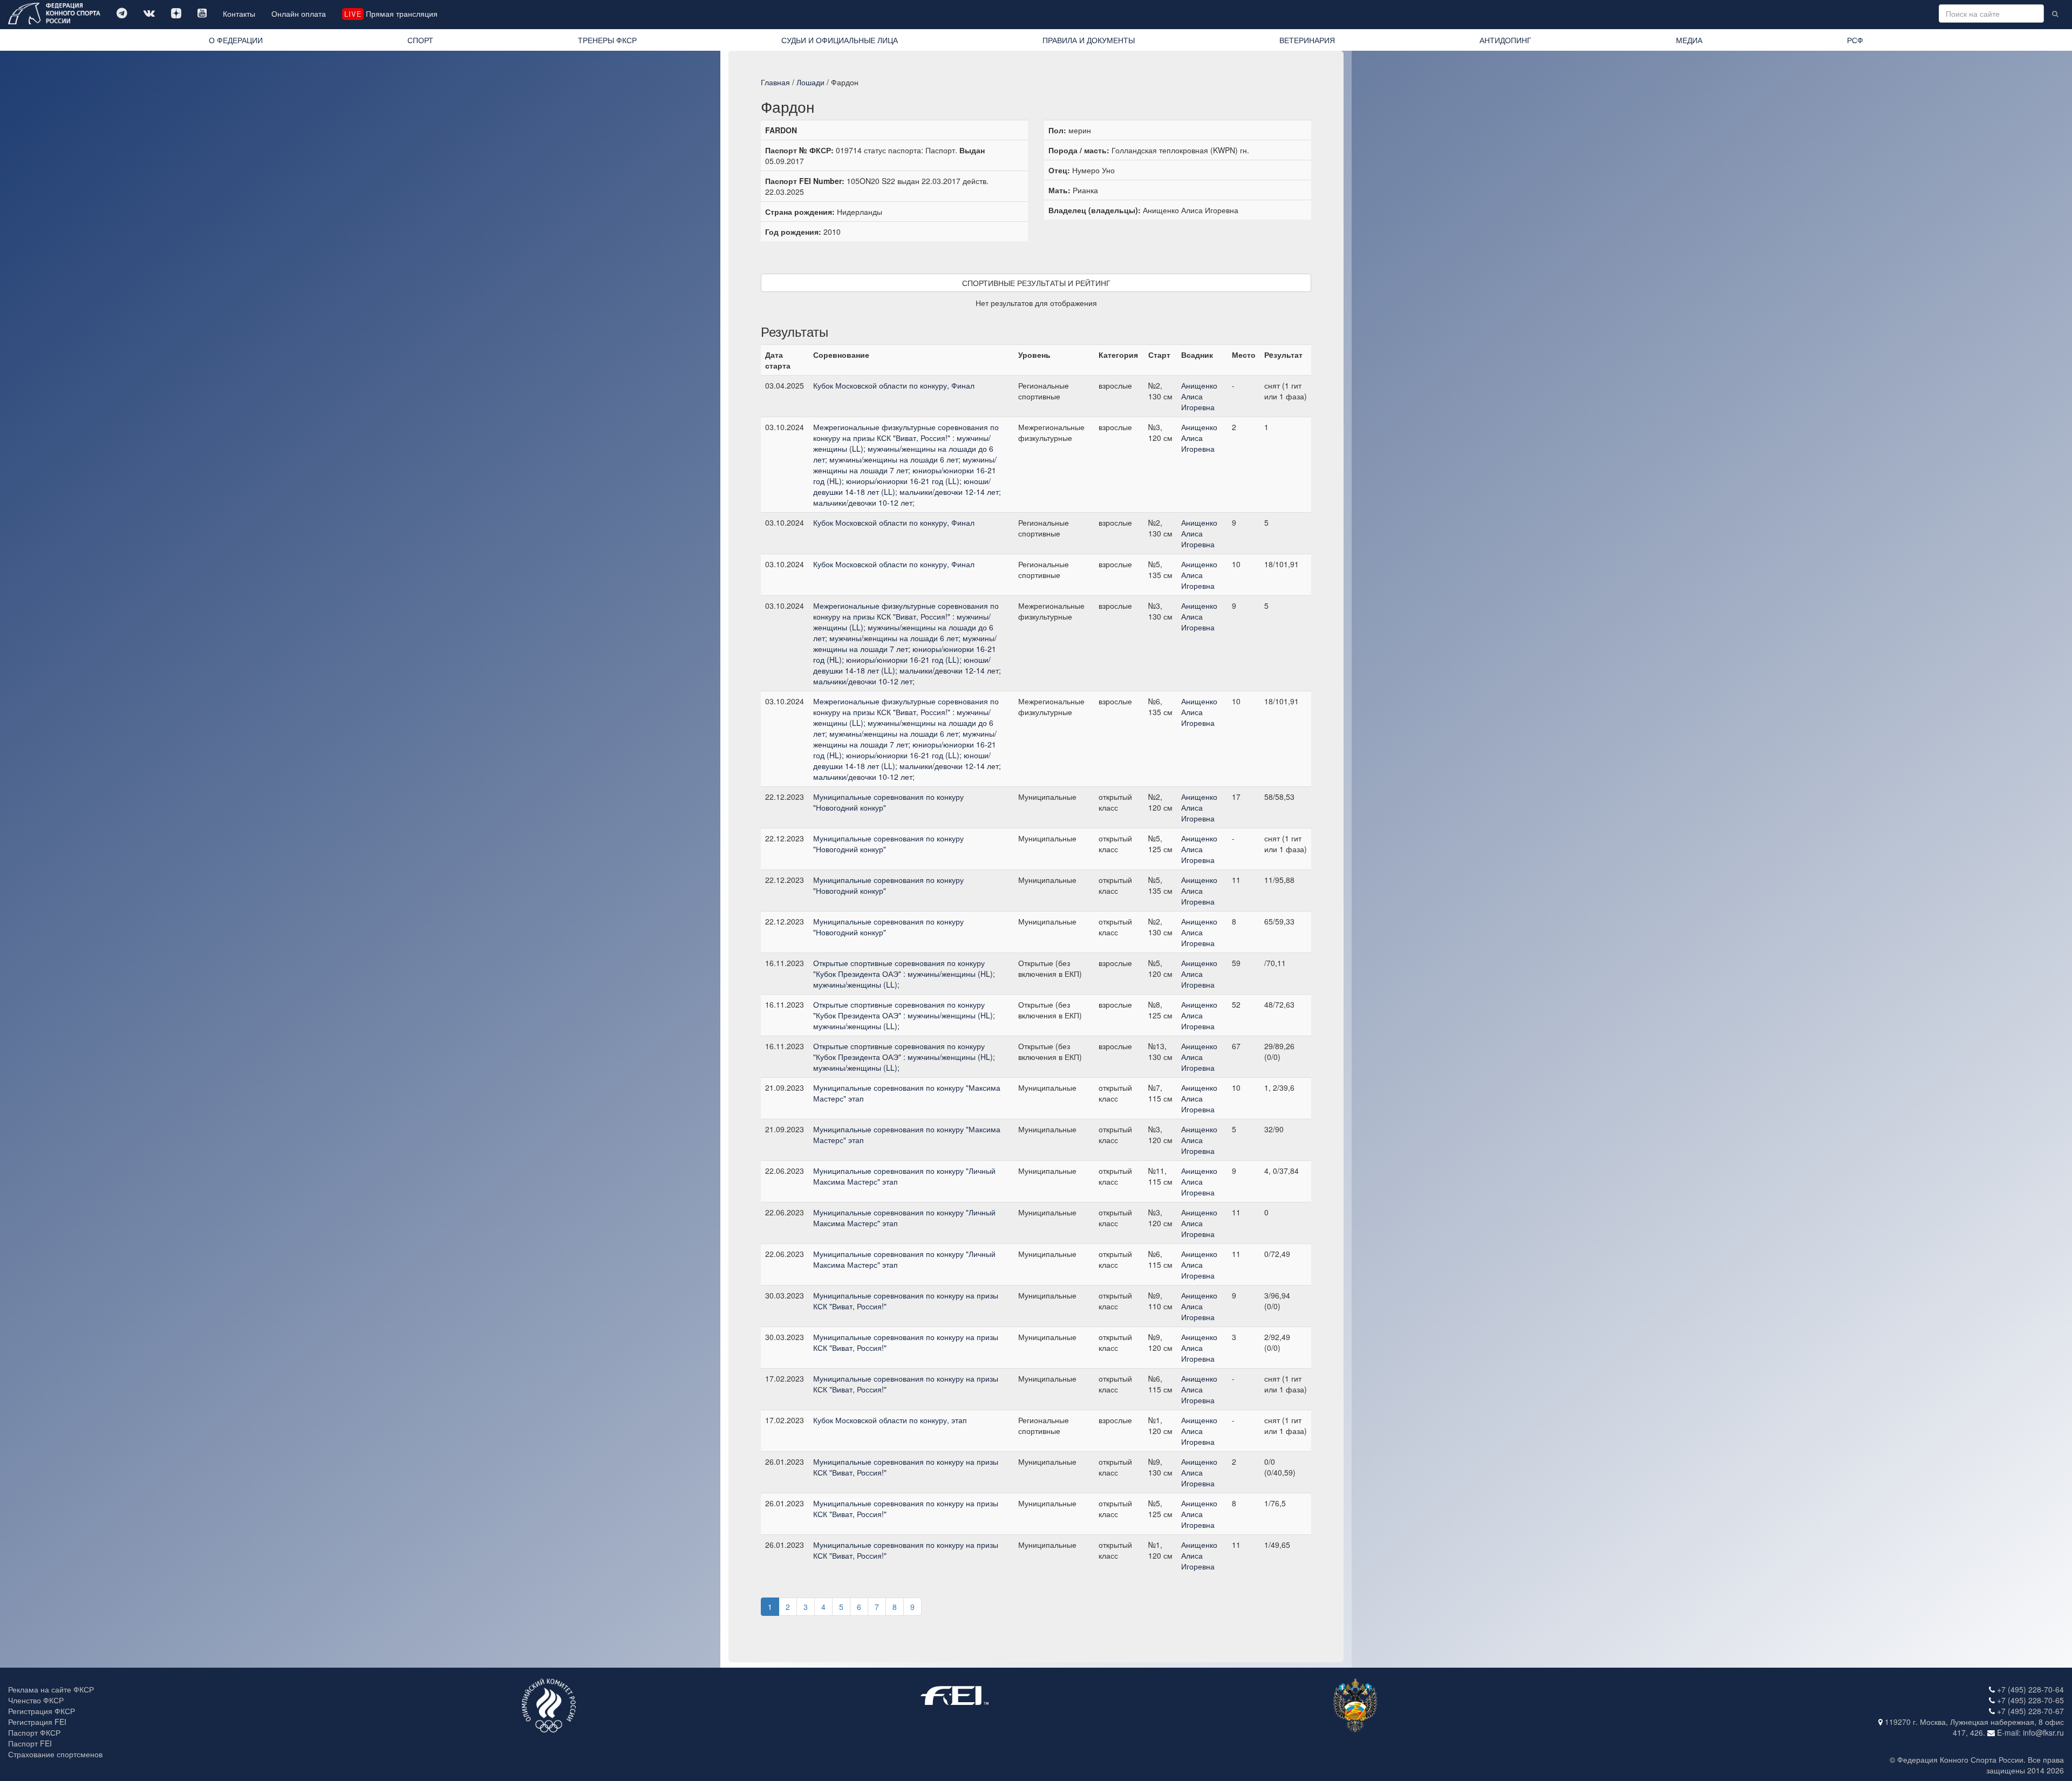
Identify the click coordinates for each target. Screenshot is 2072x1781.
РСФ (1855, 40)
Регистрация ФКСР (42, 1711)
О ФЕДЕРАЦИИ (236, 40)
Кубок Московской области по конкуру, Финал (894, 385)
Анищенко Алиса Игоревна (1199, 396)
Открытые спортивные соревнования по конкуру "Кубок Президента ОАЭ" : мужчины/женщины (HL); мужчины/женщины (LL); (904, 974)
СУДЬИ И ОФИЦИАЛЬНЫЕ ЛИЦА (840, 40)
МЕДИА (1689, 40)
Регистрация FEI (37, 1722)
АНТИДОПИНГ (1505, 40)
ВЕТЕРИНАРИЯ (1307, 40)
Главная (775, 82)
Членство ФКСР (36, 1700)
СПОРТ (420, 40)
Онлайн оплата (299, 13)
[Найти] (2055, 13)
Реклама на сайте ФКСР (51, 1689)
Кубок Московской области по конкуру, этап (890, 1420)
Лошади (810, 82)
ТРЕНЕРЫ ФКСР (607, 40)
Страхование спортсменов (55, 1754)
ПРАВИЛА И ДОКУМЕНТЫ (1089, 40)
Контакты (239, 13)
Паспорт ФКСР (34, 1732)
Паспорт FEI (30, 1743)
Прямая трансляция (391, 13)
